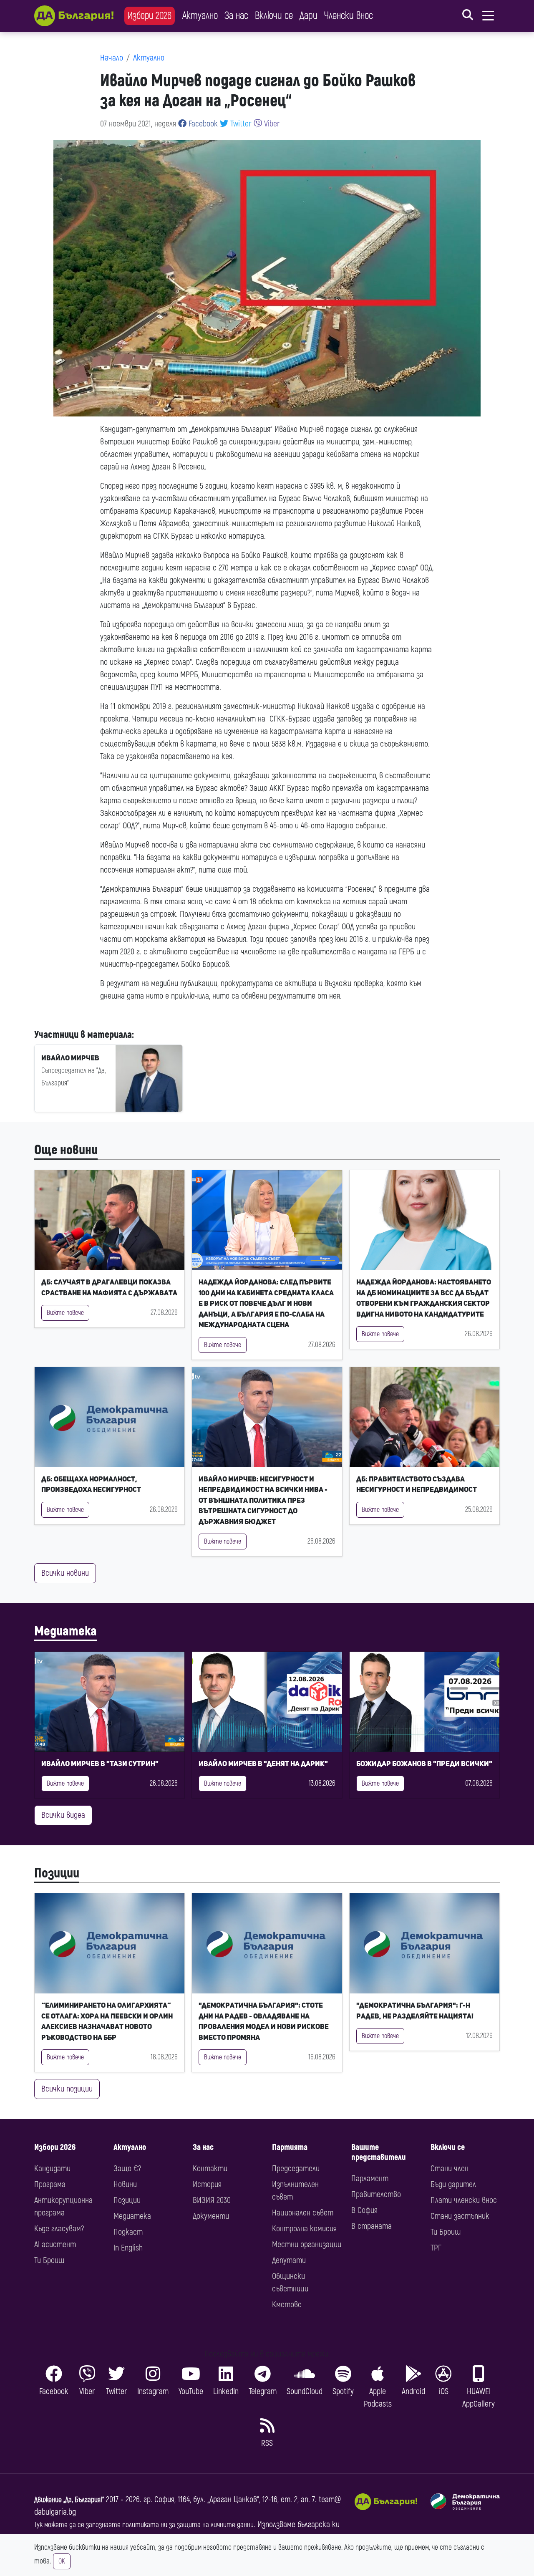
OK (62, 2561)
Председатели (296, 2169)
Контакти (210, 2169)
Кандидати (52, 2169)
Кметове (287, 2305)
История (207, 2184)
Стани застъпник (460, 2216)
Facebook (202, 124)
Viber (271, 124)
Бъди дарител (453, 2184)
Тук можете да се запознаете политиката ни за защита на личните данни (144, 2525)
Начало (112, 58)
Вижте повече (65, 1313)
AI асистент (55, 2244)
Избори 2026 (150, 16)
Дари (309, 16)
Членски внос (349, 16)
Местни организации (307, 2244)
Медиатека (65, 1631)
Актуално (200, 16)
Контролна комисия (304, 2229)
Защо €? (127, 2169)
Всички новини (65, 1573)
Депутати (289, 2260)
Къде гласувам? (59, 2229)
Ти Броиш (49, 2260)
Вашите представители (379, 2152)
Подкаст (128, 2232)
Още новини (66, 1150)
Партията (290, 2147)
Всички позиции (67, 2089)
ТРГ (436, 2248)
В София (364, 2210)
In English (128, 2248)
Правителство (376, 2194)
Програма (50, 2184)
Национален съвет (303, 2213)
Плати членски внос (464, 2200)
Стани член (450, 2169)
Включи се (274, 16)
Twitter (240, 124)
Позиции (57, 1873)
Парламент (370, 2179)
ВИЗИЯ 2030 (212, 2200)
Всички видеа (63, 1815)
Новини (125, 2184)
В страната (372, 2226)
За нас (236, 16)
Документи (211, 2216)
